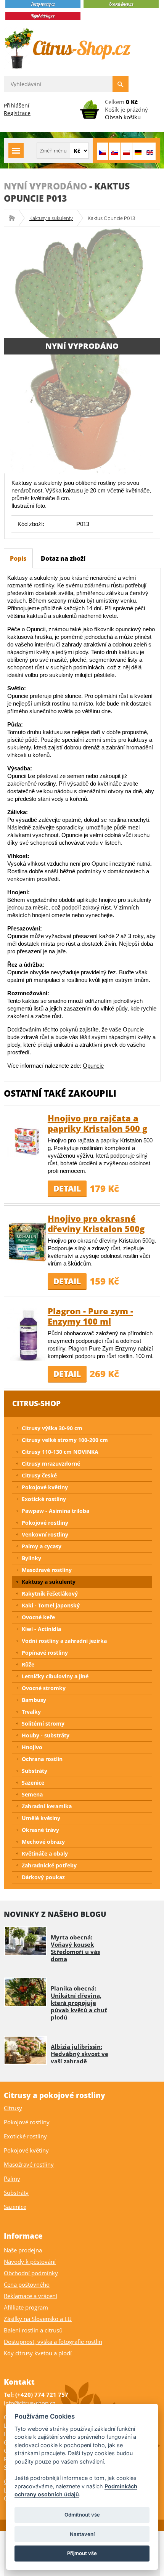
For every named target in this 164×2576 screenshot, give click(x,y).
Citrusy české (39, 1475)
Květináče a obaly (45, 1853)
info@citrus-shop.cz (30, 2403)
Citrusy (13, 2108)
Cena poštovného (27, 2284)
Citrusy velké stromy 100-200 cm (65, 1440)
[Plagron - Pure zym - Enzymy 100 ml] (27, 1334)
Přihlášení (17, 105)
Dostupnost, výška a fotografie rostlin (53, 2342)
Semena (32, 1794)
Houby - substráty (46, 1735)
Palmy (12, 2178)
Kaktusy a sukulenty (51, 218)
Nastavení (82, 2534)
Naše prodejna (23, 2250)
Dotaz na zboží (63, 558)
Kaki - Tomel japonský (51, 1605)
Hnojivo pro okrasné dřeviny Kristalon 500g (96, 1223)
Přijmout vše (82, 2553)
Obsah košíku (123, 117)
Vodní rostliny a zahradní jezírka (64, 1641)
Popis (18, 558)
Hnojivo (32, 1747)
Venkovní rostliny (45, 1534)
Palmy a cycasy (42, 1546)
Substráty (35, 1771)
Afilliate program (26, 2307)
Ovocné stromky (44, 1688)
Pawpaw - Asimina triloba (55, 1511)
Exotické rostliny (44, 1499)
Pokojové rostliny (45, 1523)
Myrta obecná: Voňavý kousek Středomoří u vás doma (75, 1948)
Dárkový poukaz (43, 1877)
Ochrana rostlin (42, 1759)
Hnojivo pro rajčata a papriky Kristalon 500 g (97, 1123)
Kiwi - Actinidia (41, 1629)
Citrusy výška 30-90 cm (52, 1428)
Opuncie (93, 1066)
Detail (67, 1189)
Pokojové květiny (45, 1487)
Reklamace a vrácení (31, 2296)
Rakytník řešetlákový (50, 1594)
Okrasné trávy (40, 1830)
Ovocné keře (38, 1617)
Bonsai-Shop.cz (14, 218)
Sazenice (33, 1783)
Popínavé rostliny (45, 1653)
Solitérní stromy (43, 1723)
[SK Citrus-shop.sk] (114, 151)
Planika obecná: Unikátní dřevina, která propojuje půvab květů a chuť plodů (79, 2003)
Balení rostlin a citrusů (33, 2330)
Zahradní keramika (47, 1806)
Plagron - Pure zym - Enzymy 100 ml (90, 1316)
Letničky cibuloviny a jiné (55, 1676)
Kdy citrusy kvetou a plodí (38, 2353)
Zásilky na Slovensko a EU (38, 2319)
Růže (28, 1664)
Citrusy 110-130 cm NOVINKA (60, 1452)
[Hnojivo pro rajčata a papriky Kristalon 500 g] (27, 1141)
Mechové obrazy (43, 1842)
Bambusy (34, 1700)
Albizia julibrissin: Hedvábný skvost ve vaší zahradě (80, 2054)
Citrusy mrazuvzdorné (51, 1464)
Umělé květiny (41, 1818)
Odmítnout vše (82, 2515)
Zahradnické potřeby (49, 1865)
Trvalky (31, 1712)
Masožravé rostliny (47, 1570)
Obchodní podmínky (31, 2273)
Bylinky (31, 1558)
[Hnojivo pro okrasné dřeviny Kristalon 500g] (27, 1242)
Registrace (17, 113)
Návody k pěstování (30, 2262)
